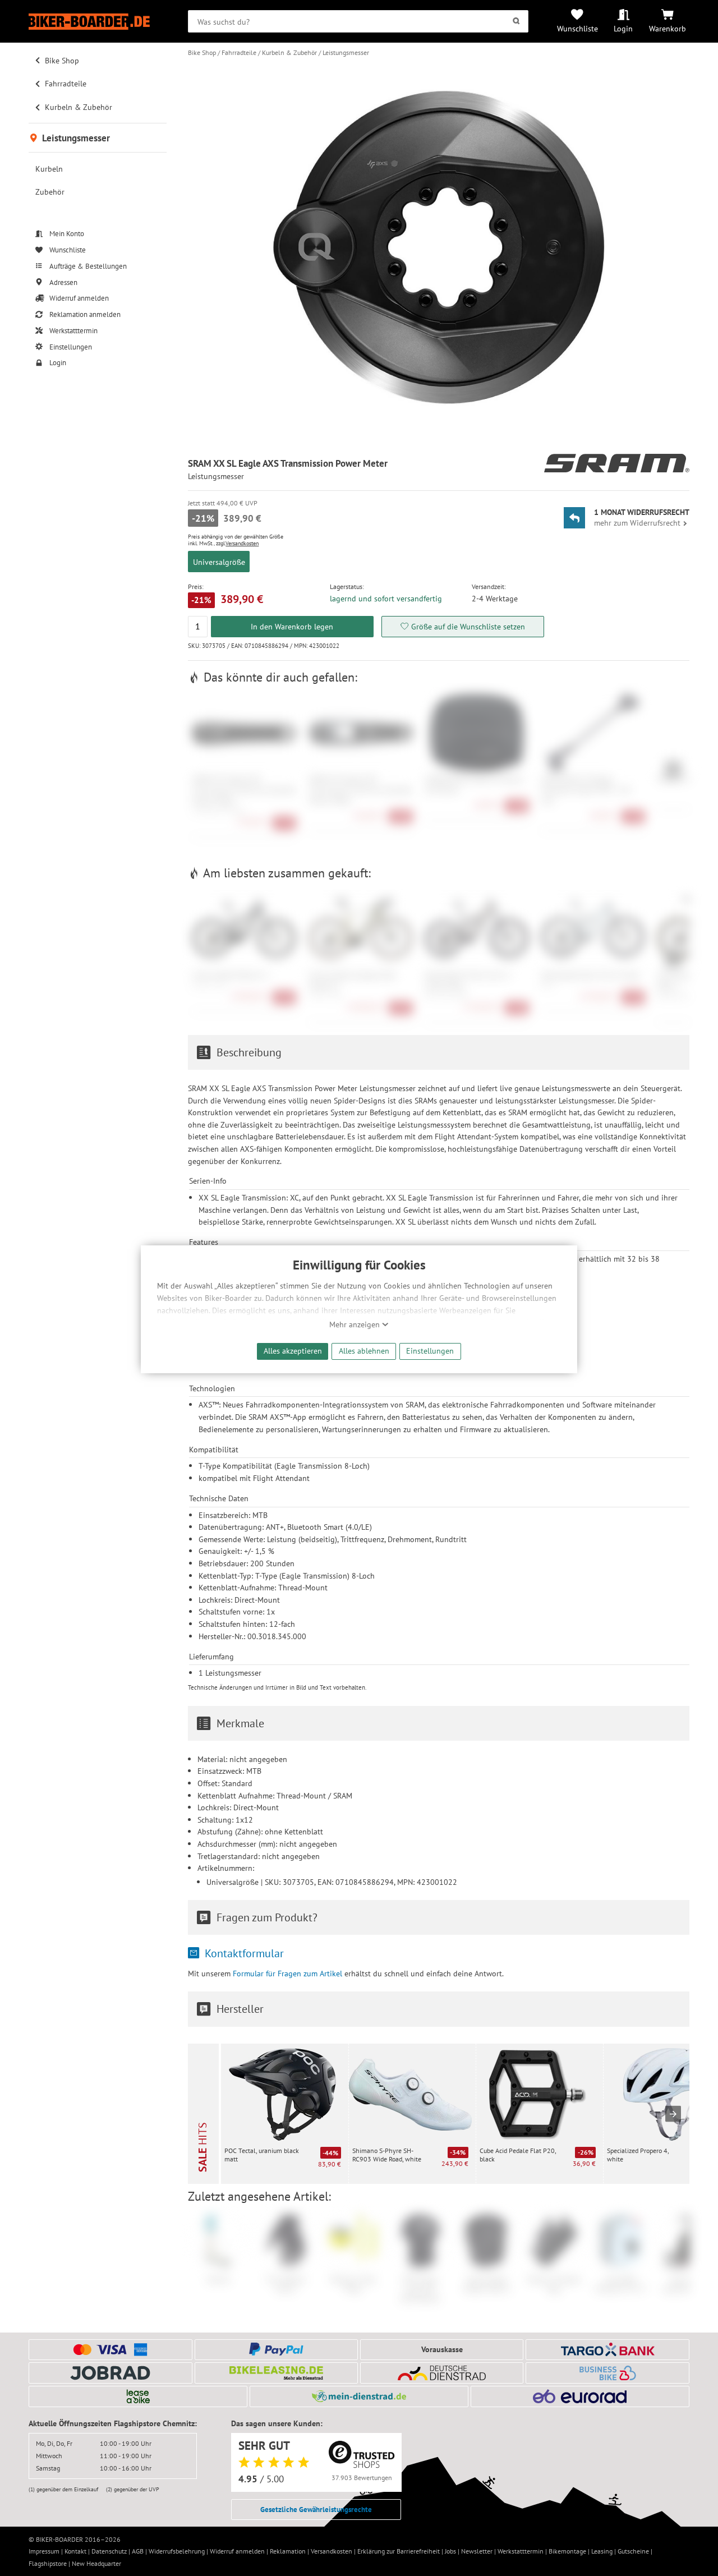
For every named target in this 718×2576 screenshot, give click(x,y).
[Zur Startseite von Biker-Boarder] (98, 22)
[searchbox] (358, 21)
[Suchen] (516, 21)
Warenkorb (668, 28)
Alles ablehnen (364, 1351)
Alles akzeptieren (293, 1351)
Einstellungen (430, 1351)
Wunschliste (577, 28)
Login (623, 28)
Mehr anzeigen (356, 1324)
